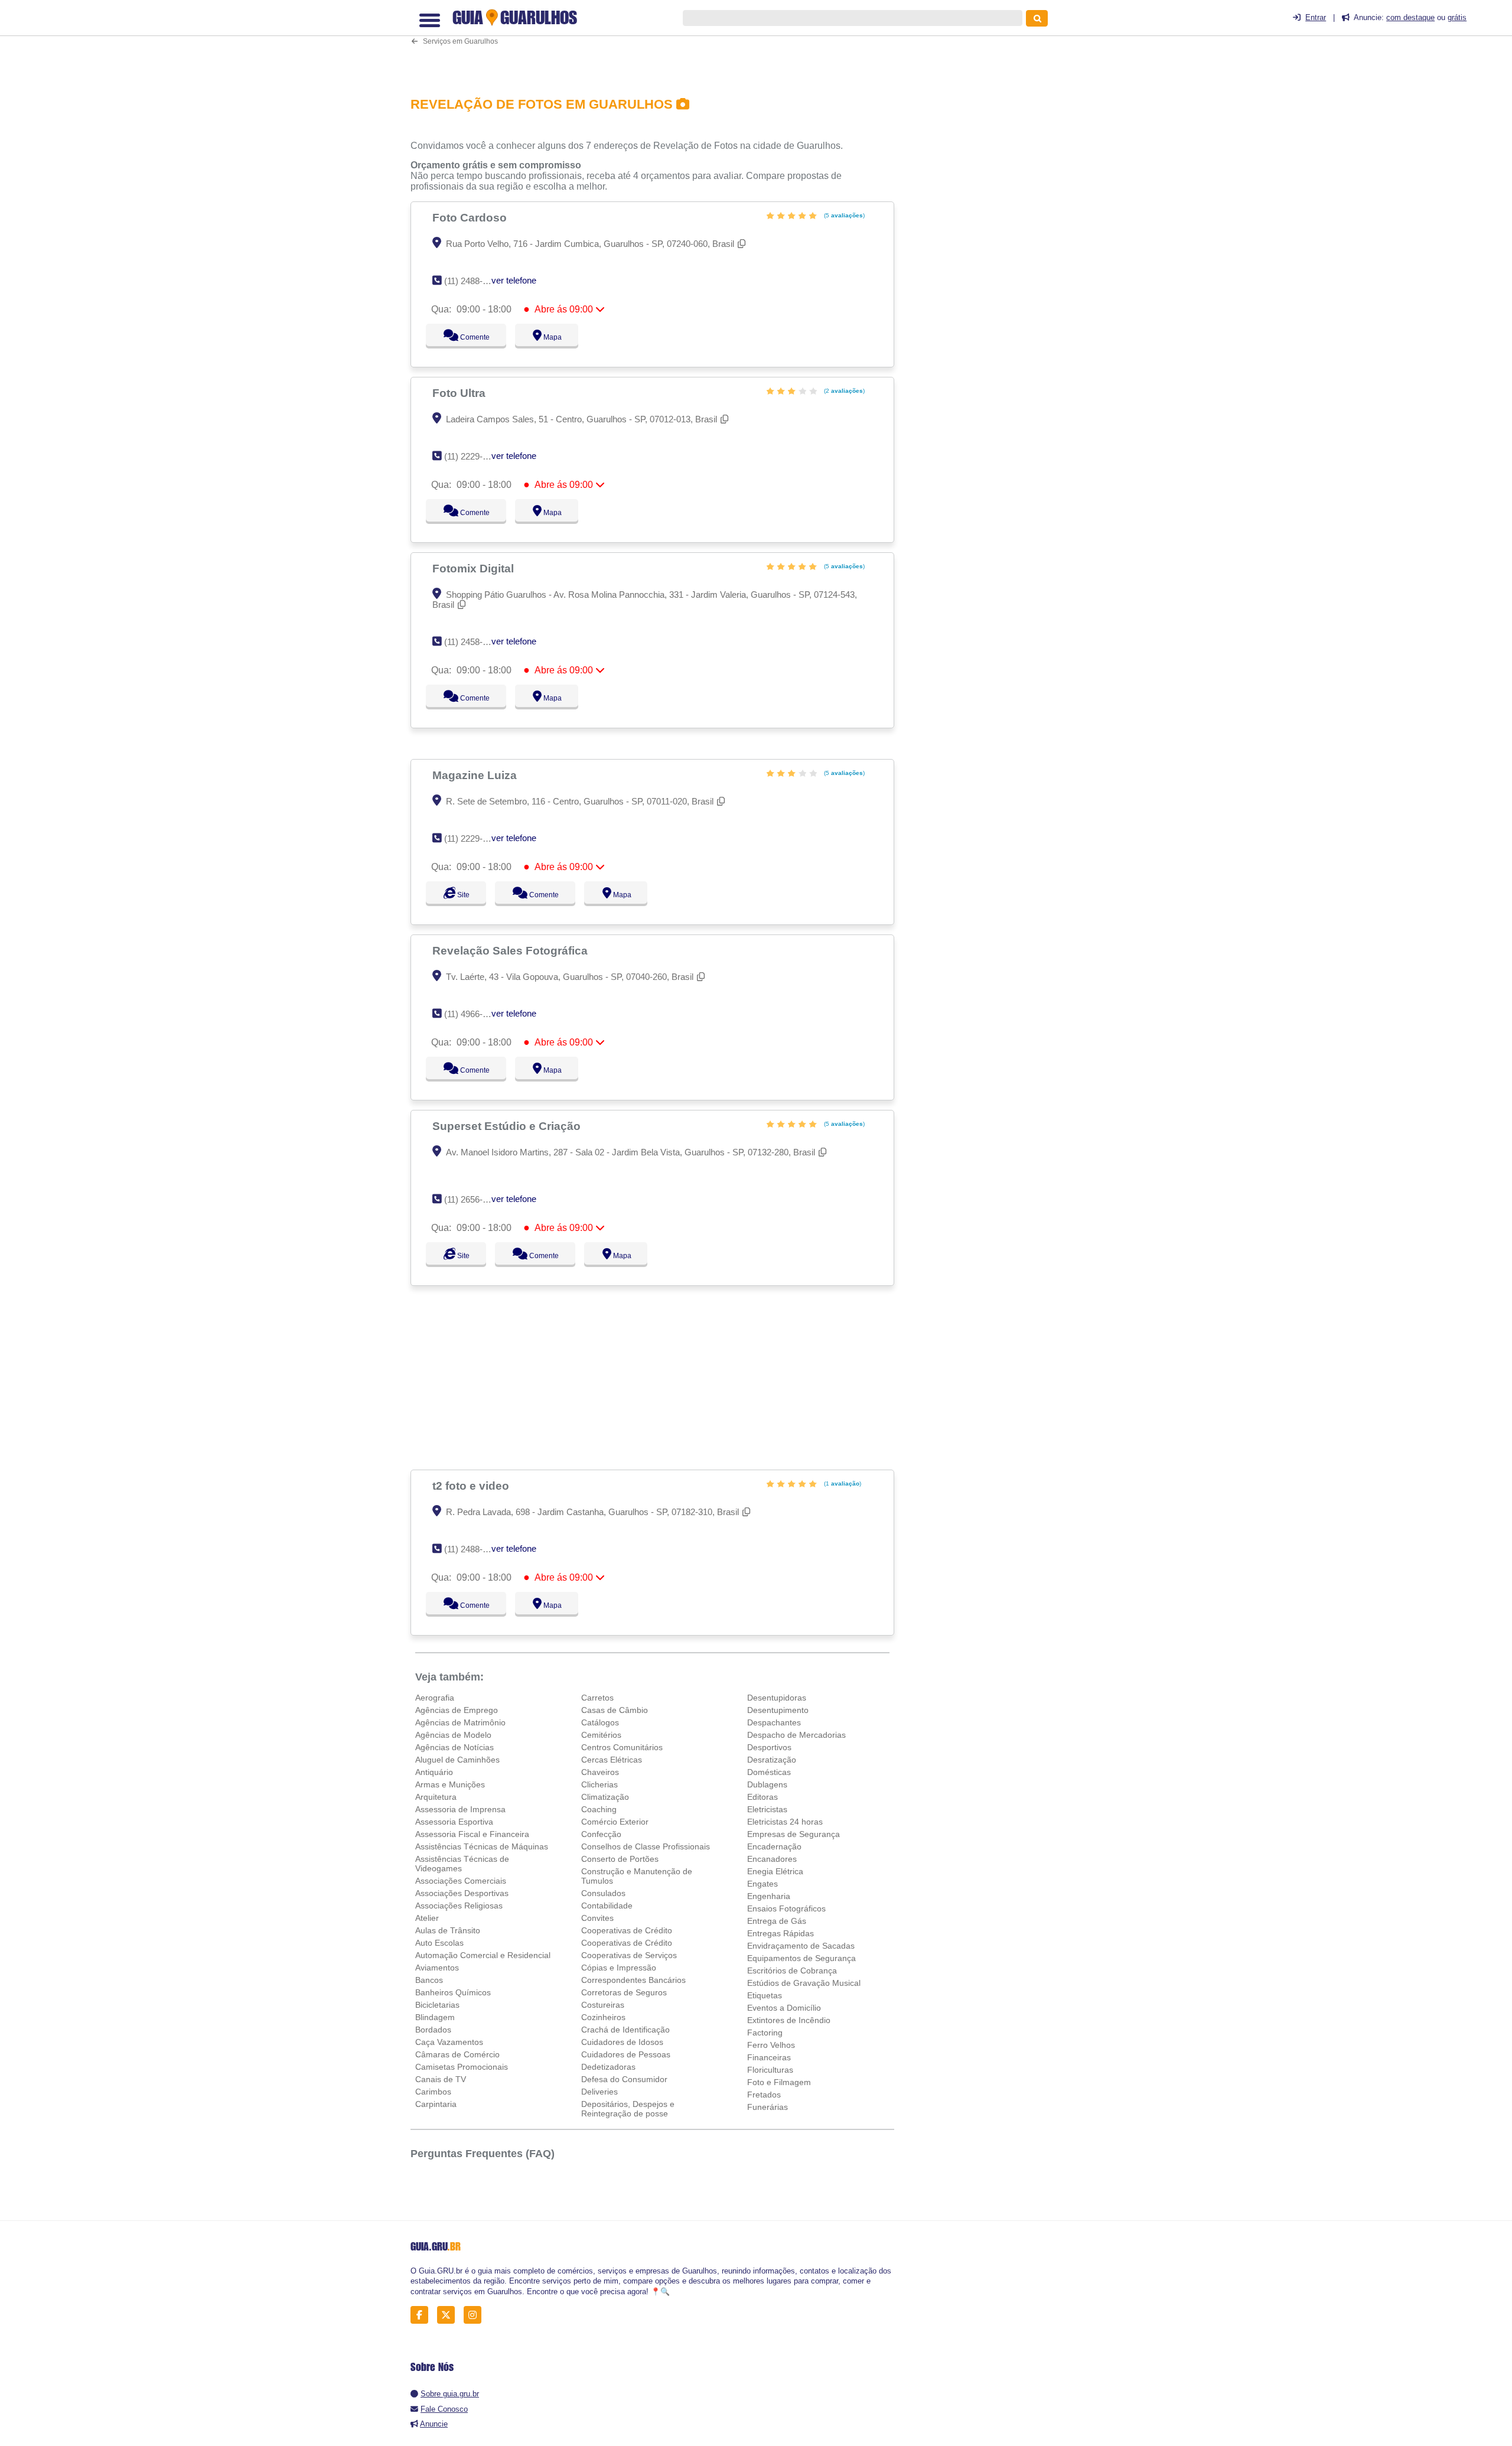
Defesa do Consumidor (624, 2079)
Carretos (597, 1698)
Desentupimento (778, 1710)
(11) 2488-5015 (473, 1549)
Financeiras (769, 2057)
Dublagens (767, 1784)
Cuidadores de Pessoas (626, 2054)
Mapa (550, 337)
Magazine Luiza (476, 775)
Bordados (433, 2030)
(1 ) (842, 1483)
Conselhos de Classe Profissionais (646, 1846)
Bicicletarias (437, 2005)
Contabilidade (607, 1906)
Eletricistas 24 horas (785, 1822)
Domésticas (769, 1772)
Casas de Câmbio (615, 1710)
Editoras (762, 1797)
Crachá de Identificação (625, 2030)
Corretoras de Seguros (624, 1992)
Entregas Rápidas (781, 1933)
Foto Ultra (460, 393)
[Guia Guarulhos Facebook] (423, 2315)
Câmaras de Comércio (457, 2054)
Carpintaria (436, 2104)
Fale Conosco (444, 2409)
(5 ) (843, 215)
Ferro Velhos (771, 2045)
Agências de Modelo (453, 1735)
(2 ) (843, 391)
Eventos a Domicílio (784, 2008)
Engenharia (769, 1896)
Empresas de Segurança (794, 1834)
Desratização (772, 1760)
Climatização (605, 1797)
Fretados (764, 2095)
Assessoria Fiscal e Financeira (472, 1834)
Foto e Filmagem (779, 2082)
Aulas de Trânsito (448, 1930)
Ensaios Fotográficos (786, 1908)
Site (462, 895)
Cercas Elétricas (612, 1760)
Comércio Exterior (615, 1822)
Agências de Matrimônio (460, 1722)
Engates (762, 1884)
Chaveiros (600, 1772)
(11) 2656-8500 (473, 1199)
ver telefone (514, 280)
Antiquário (434, 1772)
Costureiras (603, 2005)
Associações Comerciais (461, 1881)
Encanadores (772, 1859)
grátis (1457, 17)
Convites (597, 1918)
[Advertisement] (659, 43)
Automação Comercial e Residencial (483, 1955)
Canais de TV (441, 2079)
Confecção (601, 1834)
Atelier (427, 1918)
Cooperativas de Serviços (629, 1955)
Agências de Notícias (454, 1747)
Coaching (599, 1809)
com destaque (1410, 17)
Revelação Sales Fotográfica (511, 950)
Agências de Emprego (457, 1710)
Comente (467, 337)
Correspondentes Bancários (633, 1980)
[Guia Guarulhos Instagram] (476, 2315)
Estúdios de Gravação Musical (804, 1983)
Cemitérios (601, 1735)
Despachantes (774, 1722)
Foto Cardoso (471, 217)
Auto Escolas (439, 1943)
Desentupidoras (777, 1698)
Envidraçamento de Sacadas (801, 1946)
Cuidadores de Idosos (622, 2042)
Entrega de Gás (777, 1921)
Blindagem (435, 2017)
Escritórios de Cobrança (792, 1971)
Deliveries (599, 2092)
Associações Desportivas (462, 1893)
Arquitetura (436, 1797)
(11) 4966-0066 (473, 1014)
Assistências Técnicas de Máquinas (482, 1846)
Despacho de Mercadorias (796, 1735)
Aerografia (435, 1698)
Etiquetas (765, 1995)
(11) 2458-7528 (473, 642)
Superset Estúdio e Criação (508, 1126)
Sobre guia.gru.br (450, 2394)
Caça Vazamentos (449, 2042)
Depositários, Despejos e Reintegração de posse (628, 2109)
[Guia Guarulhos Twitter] (449, 2315)
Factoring (765, 2033)
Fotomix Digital (475, 568)
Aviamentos (437, 1968)
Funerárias (768, 2107)
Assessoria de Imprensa (460, 1809)
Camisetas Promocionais (462, 2067)
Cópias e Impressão (619, 1968)
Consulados (603, 1893)
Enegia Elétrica (775, 1871)
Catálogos (600, 1722)
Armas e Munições (450, 1784)
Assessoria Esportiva (454, 1822)
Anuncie (434, 2424)
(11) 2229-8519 (473, 456)
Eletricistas (767, 1809)
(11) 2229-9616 (473, 838)
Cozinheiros (603, 2017)
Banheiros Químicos (453, 1992)
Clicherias (599, 1784)
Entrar (1316, 17)
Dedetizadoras (608, 2067)
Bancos (429, 1980)
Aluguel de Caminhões (457, 1760)
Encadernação (774, 1846)
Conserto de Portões (620, 1859)
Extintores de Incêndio (789, 2020)
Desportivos (769, 1747)
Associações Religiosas (459, 1906)
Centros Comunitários (622, 1747)
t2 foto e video (472, 1486)
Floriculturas (770, 2070)
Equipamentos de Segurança (801, 1958)
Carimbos (433, 2092)
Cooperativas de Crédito (627, 1930)
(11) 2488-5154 (473, 281)
